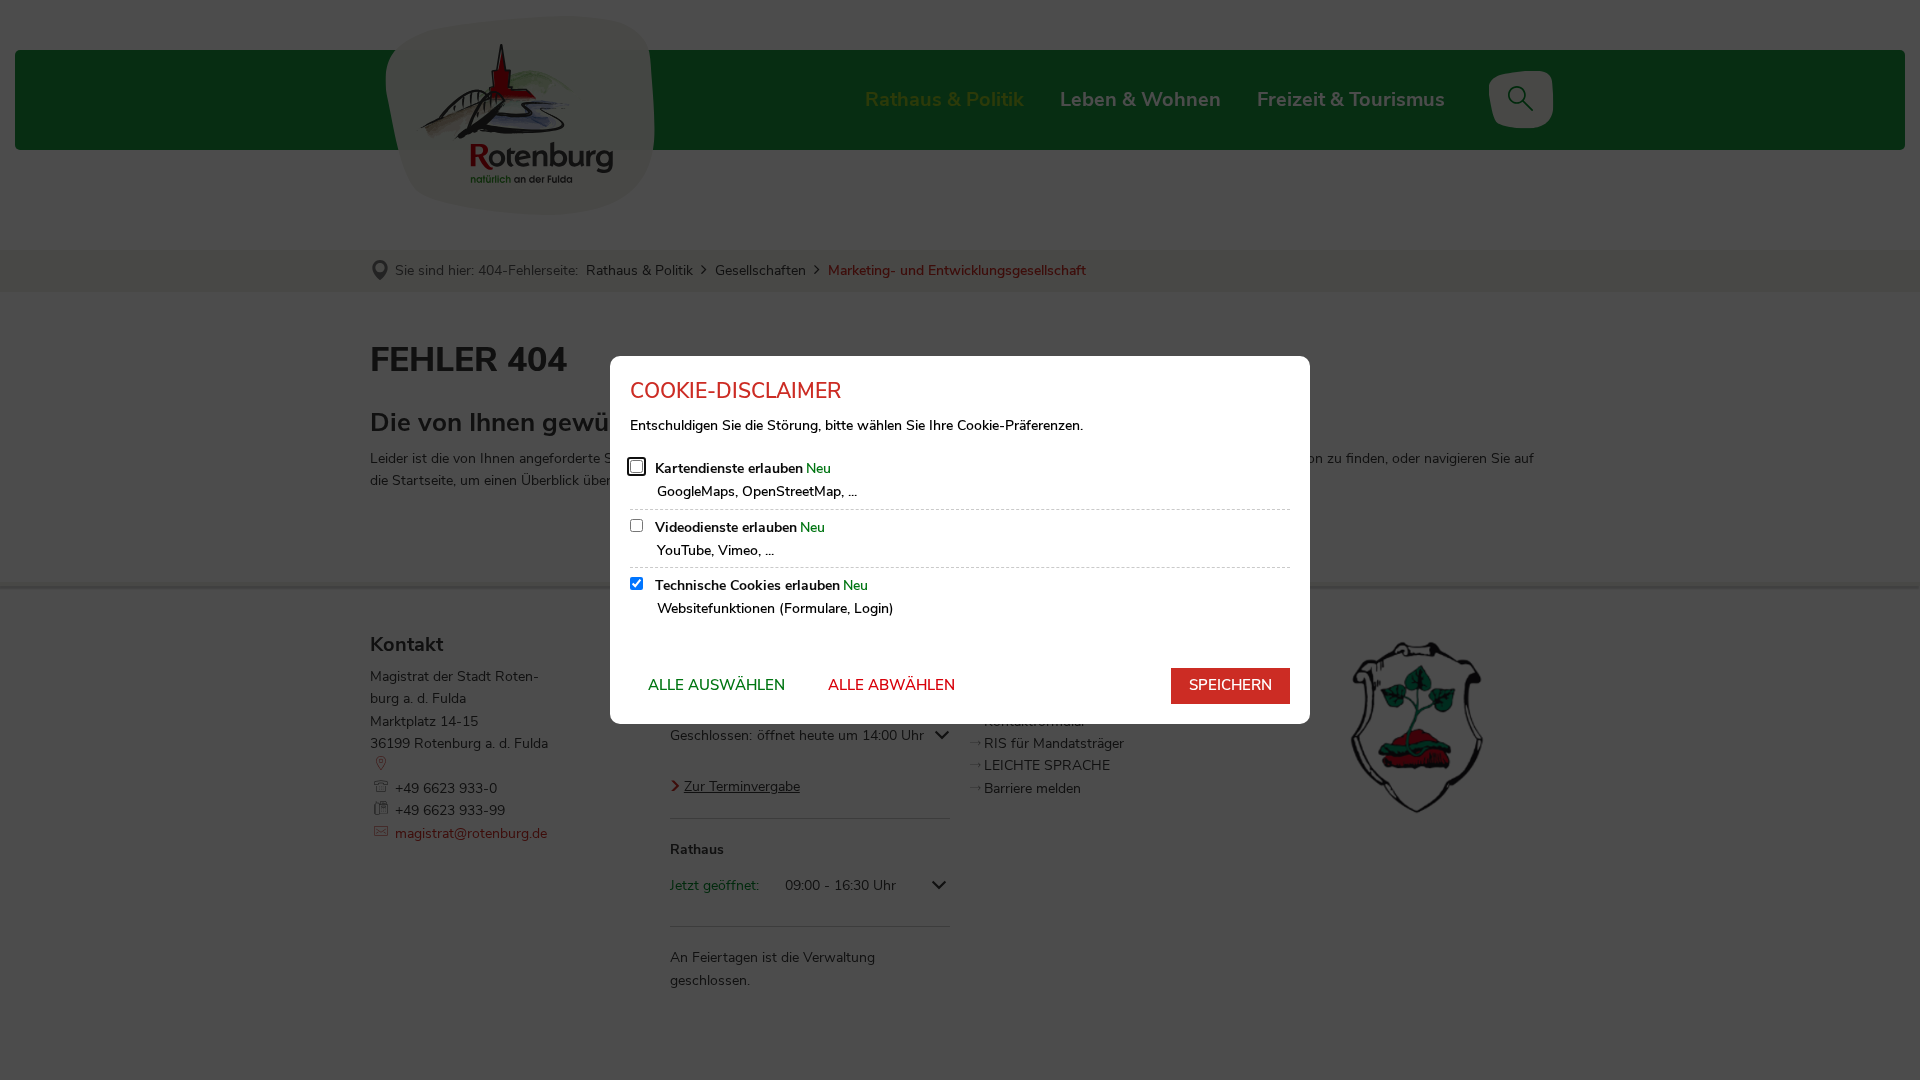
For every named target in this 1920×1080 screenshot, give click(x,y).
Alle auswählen (716, 685)
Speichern (1230, 685)
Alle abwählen (891, 685)
